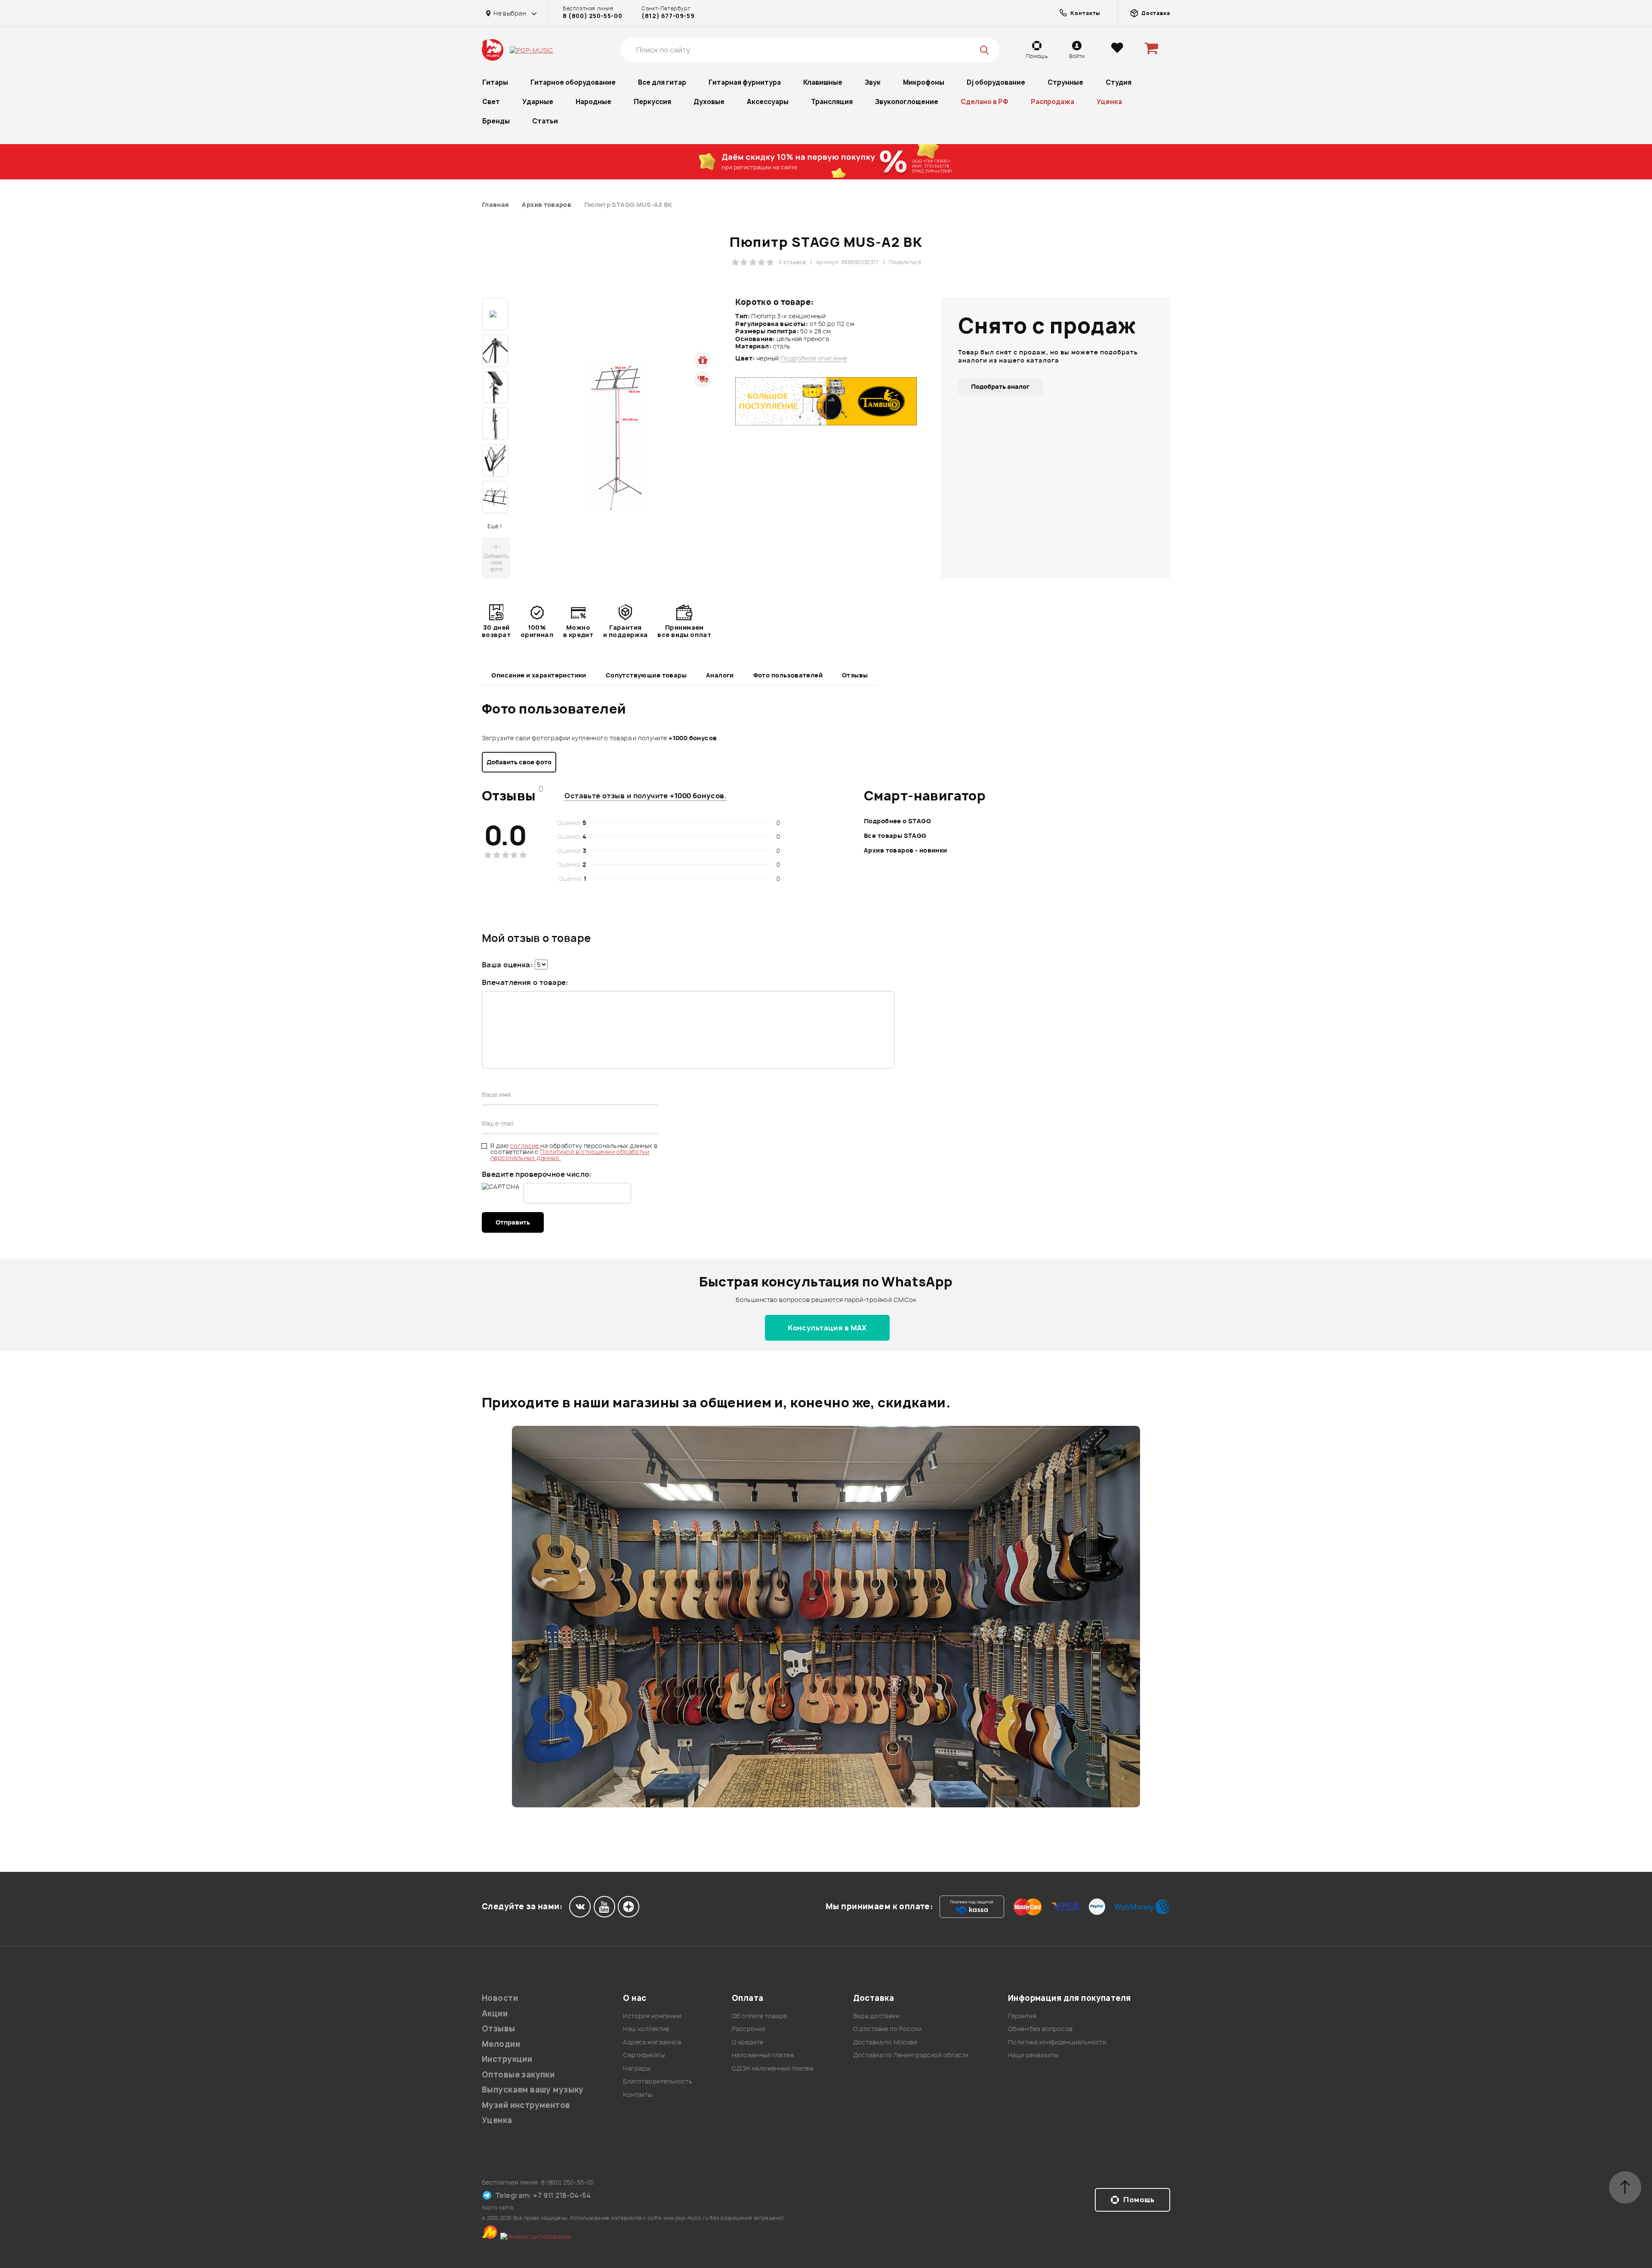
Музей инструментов (526, 2105)
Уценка (1109, 102)
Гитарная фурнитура (745, 82)
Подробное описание (814, 358)
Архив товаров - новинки (906, 850)
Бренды (496, 121)
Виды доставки (876, 2016)
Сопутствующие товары (646, 675)
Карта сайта (498, 2208)
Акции (495, 2014)
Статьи (545, 121)
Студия (1119, 82)
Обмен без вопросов (1040, 2029)
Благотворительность (658, 2081)
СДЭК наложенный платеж (773, 2068)
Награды (636, 2068)
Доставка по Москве (885, 2042)
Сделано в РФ (985, 102)
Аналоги (720, 675)
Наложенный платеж (763, 2055)
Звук (873, 82)
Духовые (709, 102)
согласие (525, 1146)
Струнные (1065, 82)
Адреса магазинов (652, 2042)
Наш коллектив (646, 2029)
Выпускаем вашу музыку (533, 2090)
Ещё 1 (495, 526)
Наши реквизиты (1033, 2055)
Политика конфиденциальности (1057, 2042)
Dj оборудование (996, 82)
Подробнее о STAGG (897, 821)
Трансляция (832, 102)
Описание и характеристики (539, 675)
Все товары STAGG (895, 835)
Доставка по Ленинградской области (911, 2055)
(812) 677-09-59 (668, 16)
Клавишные (823, 82)
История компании (652, 2016)
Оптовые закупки (518, 2075)
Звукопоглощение (907, 102)
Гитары (495, 82)
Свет (491, 102)
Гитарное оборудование (573, 82)
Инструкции (507, 2059)
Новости (500, 1998)
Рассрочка (749, 2029)
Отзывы (855, 675)
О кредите (748, 2042)
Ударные (538, 102)
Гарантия (1022, 2016)
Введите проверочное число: (537, 1174)
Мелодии (501, 2044)
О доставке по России (887, 2029)
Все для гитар (662, 82)
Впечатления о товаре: (525, 982)
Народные (593, 102)
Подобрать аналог (1000, 386)
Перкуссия (652, 102)
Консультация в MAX (827, 1328)
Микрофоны (924, 82)
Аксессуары (768, 102)
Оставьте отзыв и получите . (646, 796)
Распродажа (1053, 102)
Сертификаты (644, 2055)
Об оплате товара (760, 2016)
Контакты (637, 2094)
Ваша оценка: (507, 965)
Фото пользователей (788, 675)
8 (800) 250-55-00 (592, 16)
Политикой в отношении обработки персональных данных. (570, 1155)
